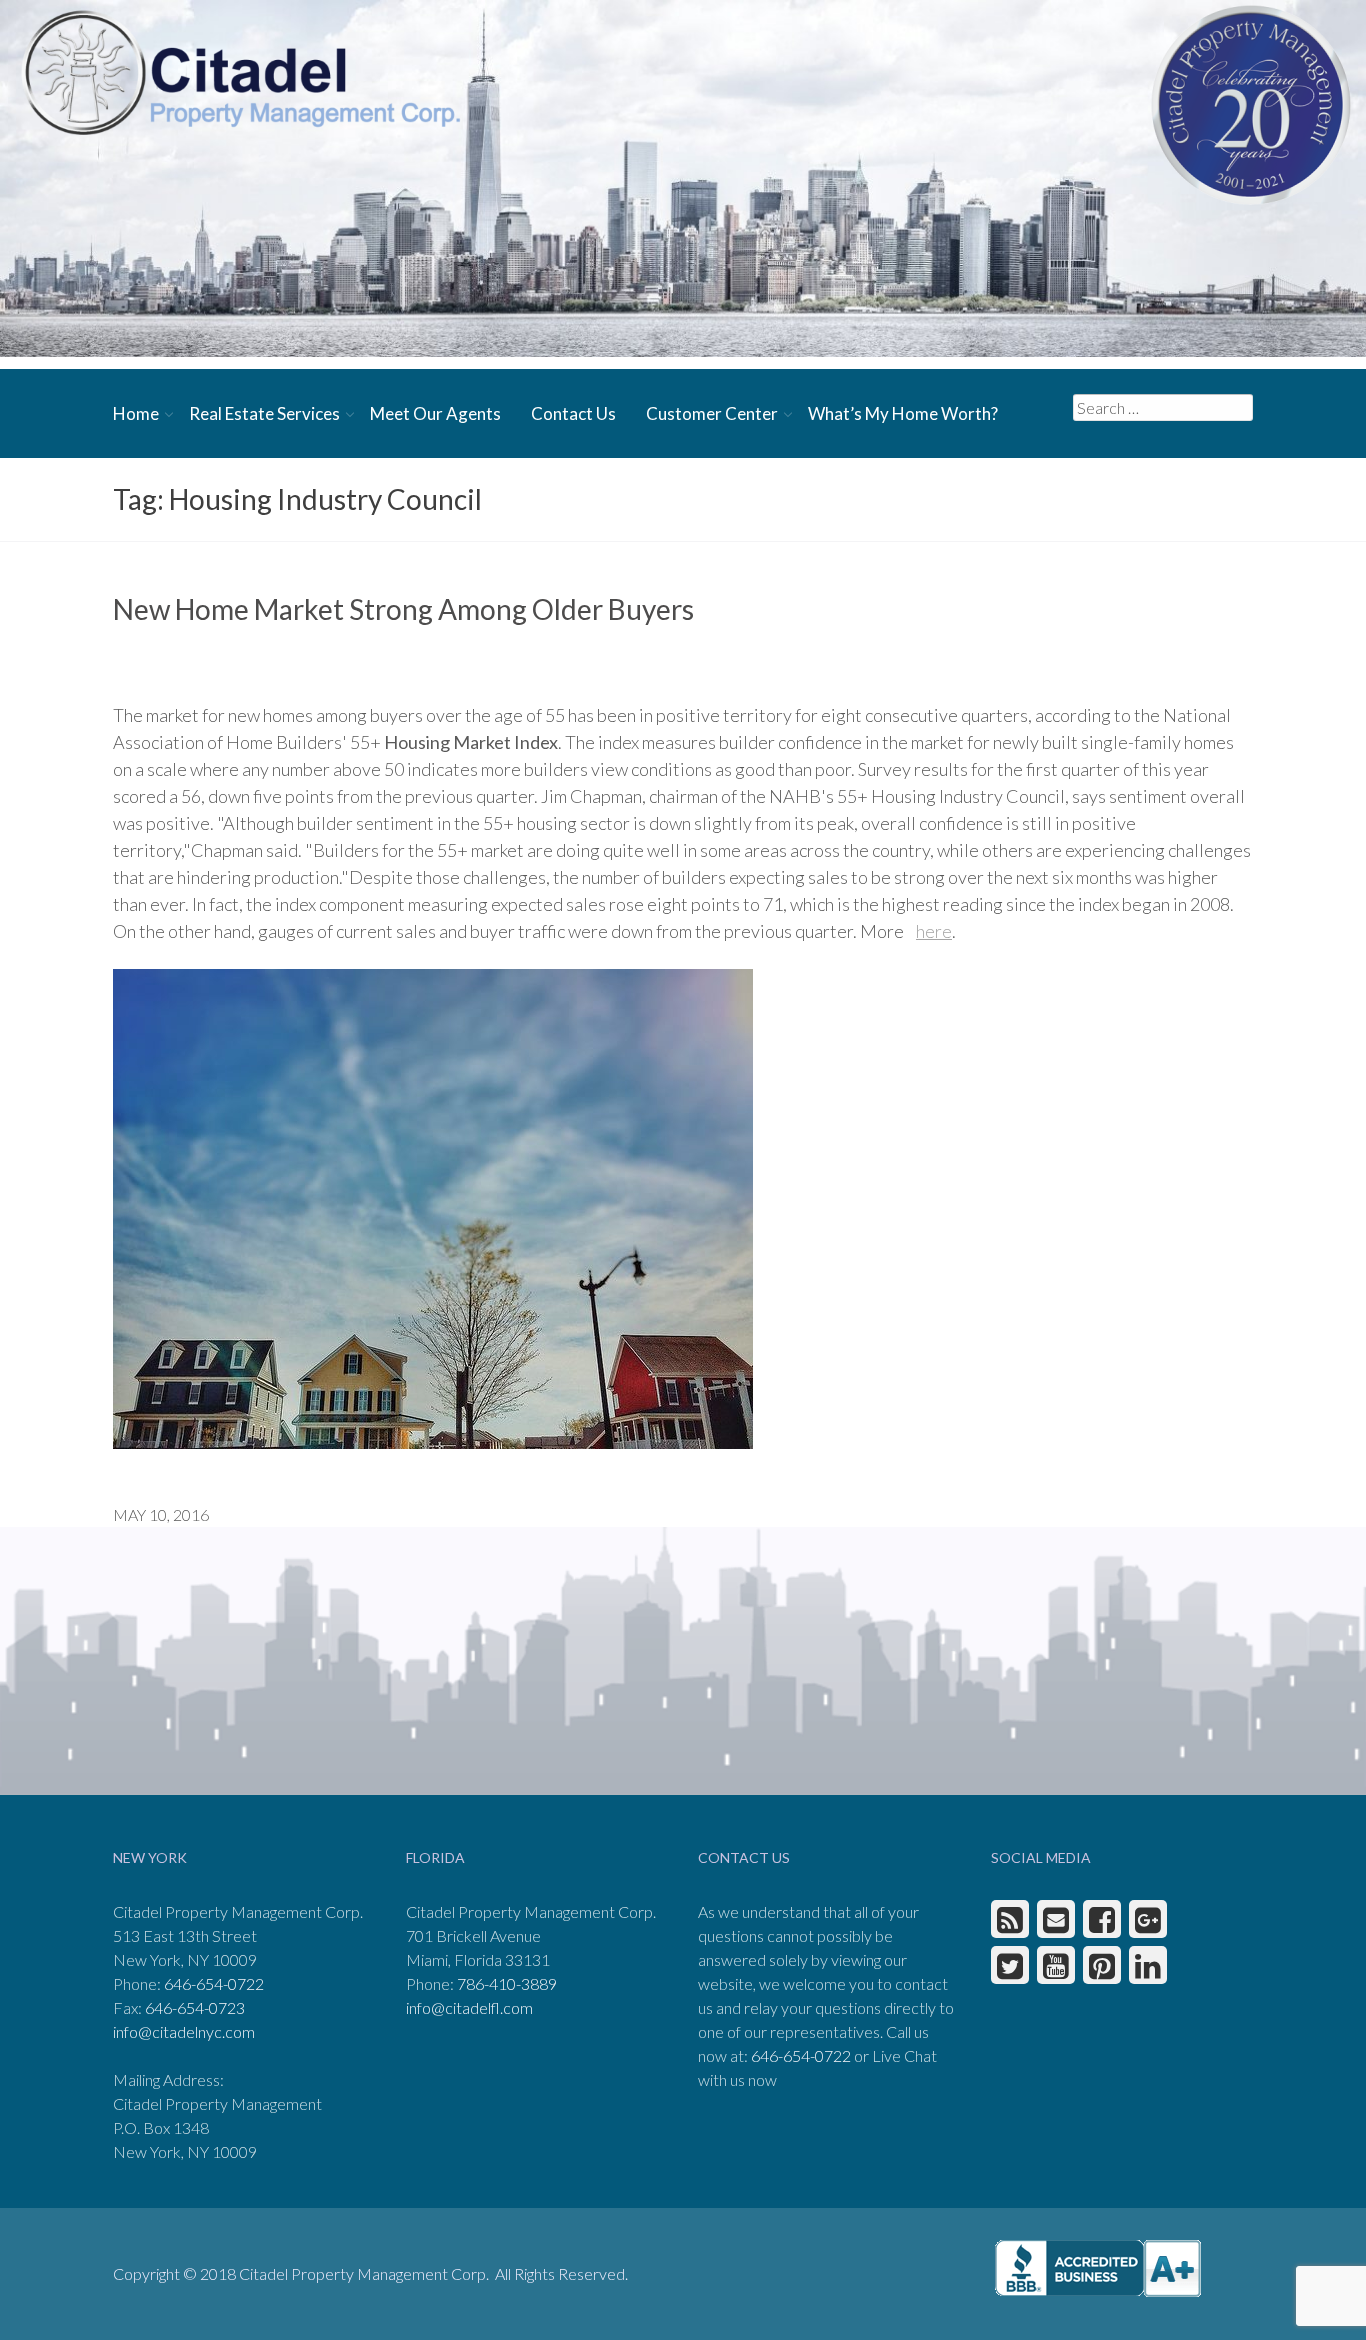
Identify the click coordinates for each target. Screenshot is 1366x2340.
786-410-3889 (507, 1983)
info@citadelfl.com (469, 2007)
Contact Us (573, 413)
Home (136, 413)
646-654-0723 (195, 2007)
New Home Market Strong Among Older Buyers (403, 609)
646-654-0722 (214, 1983)
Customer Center (712, 413)
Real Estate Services (264, 413)
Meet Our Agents (435, 413)
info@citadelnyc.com (184, 2031)
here (934, 931)
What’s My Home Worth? (903, 413)
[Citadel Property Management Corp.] (240, 72)
